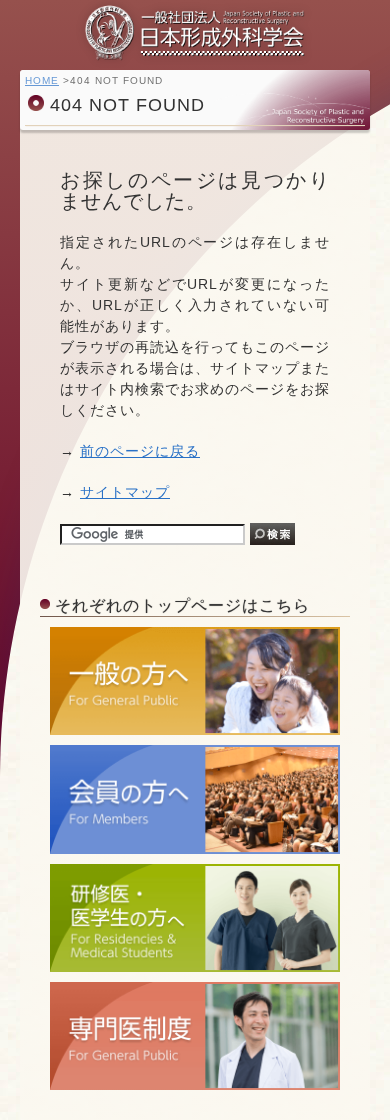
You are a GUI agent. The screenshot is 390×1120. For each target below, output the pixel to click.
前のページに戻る (140, 451)
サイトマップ (125, 492)
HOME (42, 80)
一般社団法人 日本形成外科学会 (195, 33)
